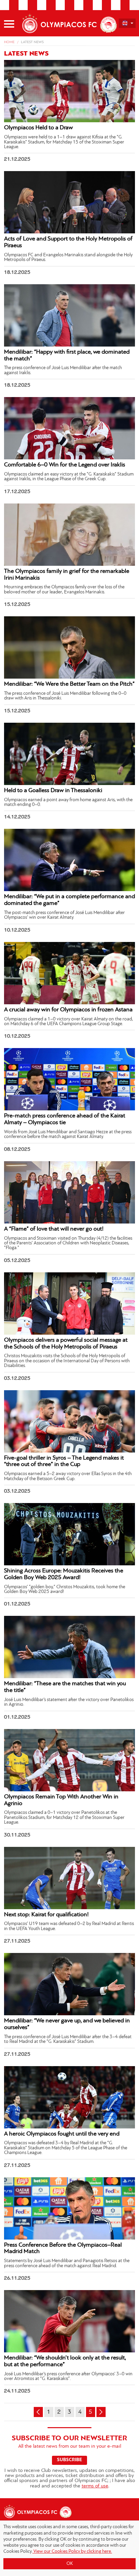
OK (70, 2564)
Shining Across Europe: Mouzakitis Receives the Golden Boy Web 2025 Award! (64, 1574)
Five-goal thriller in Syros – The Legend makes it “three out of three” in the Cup (64, 1462)
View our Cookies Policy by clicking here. (72, 2552)
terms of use (95, 2486)
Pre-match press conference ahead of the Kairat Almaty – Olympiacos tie (65, 1119)
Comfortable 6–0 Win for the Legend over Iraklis (65, 465)
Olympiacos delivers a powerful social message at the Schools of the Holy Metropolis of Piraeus (66, 1344)
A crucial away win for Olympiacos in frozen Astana (68, 1010)
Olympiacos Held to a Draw (38, 128)
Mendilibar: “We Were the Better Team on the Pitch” (69, 684)
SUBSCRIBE (69, 2460)
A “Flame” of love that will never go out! (54, 1229)
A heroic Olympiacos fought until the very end (62, 2134)
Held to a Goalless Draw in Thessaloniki (53, 791)
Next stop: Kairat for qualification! (46, 1915)
